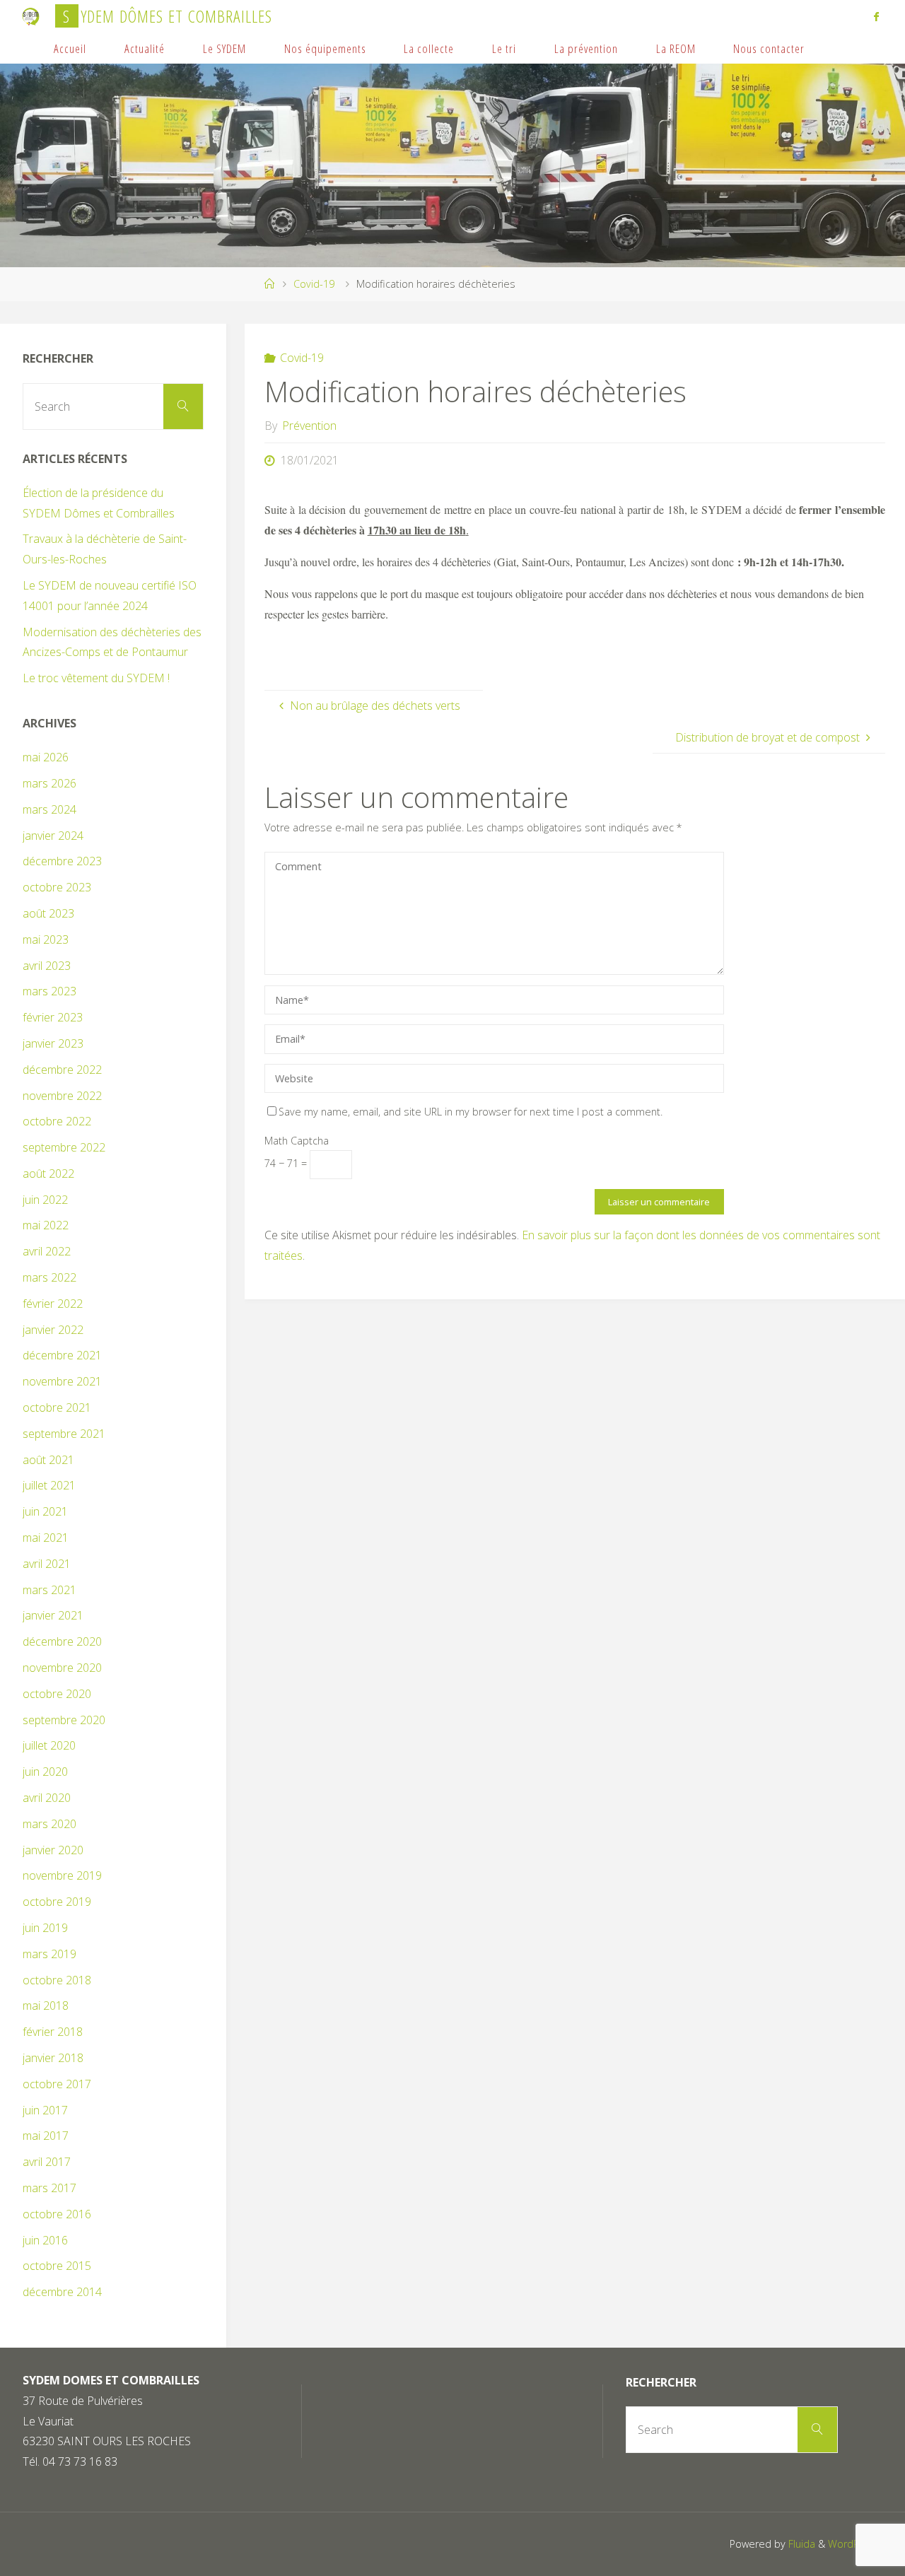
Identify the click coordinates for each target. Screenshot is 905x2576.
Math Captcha (297, 1141)
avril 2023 (47, 966)
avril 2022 (47, 1251)
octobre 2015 (57, 2266)
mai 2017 (46, 2136)
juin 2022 (45, 1200)
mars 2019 (49, 1954)
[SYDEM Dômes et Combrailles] (31, 16)
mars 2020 (49, 1824)
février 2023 (53, 1017)
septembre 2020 (64, 1720)
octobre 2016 (57, 2214)
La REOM (676, 48)
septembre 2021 (64, 1434)
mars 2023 (49, 991)
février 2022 (53, 1304)
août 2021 (48, 1460)
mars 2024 (49, 809)
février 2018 (53, 2032)
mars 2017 (49, 2188)
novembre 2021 (62, 1381)
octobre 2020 (57, 1694)
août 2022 (48, 1173)
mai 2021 (46, 1538)
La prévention (586, 48)
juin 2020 (45, 1772)
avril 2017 (47, 2162)
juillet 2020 (49, 1745)
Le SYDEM (224, 48)
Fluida (800, 2544)
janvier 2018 (53, 2058)
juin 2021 (45, 1511)
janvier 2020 (53, 1850)
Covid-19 (314, 284)
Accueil (70, 48)
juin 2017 (45, 2110)
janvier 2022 (53, 1330)
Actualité (145, 48)
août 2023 (48, 913)
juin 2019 (45, 1928)
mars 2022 (49, 1277)
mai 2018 (46, 2006)
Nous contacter (769, 48)
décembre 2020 (62, 1641)
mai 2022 (46, 1225)
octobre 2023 (57, 887)
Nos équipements (325, 48)
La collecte (429, 48)
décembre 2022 (62, 1070)
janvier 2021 (53, 1615)
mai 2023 (46, 939)
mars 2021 (49, 1590)
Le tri (504, 48)
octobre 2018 (57, 1980)
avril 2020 (47, 1798)
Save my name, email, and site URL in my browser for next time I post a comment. (471, 1112)
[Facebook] (876, 16)
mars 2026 (49, 783)
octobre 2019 (57, 1902)
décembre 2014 (62, 2292)
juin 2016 (45, 2240)
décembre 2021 (62, 1355)
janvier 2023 (53, 1043)
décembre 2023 (62, 861)
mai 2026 (46, 757)
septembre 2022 (64, 1147)
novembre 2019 (62, 1875)
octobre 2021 (57, 1407)
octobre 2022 (57, 1121)
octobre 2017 (57, 2084)
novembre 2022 (62, 1096)
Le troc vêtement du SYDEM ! (96, 678)
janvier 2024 (53, 836)
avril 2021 (47, 1564)
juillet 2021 (49, 1485)
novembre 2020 (62, 1668)
